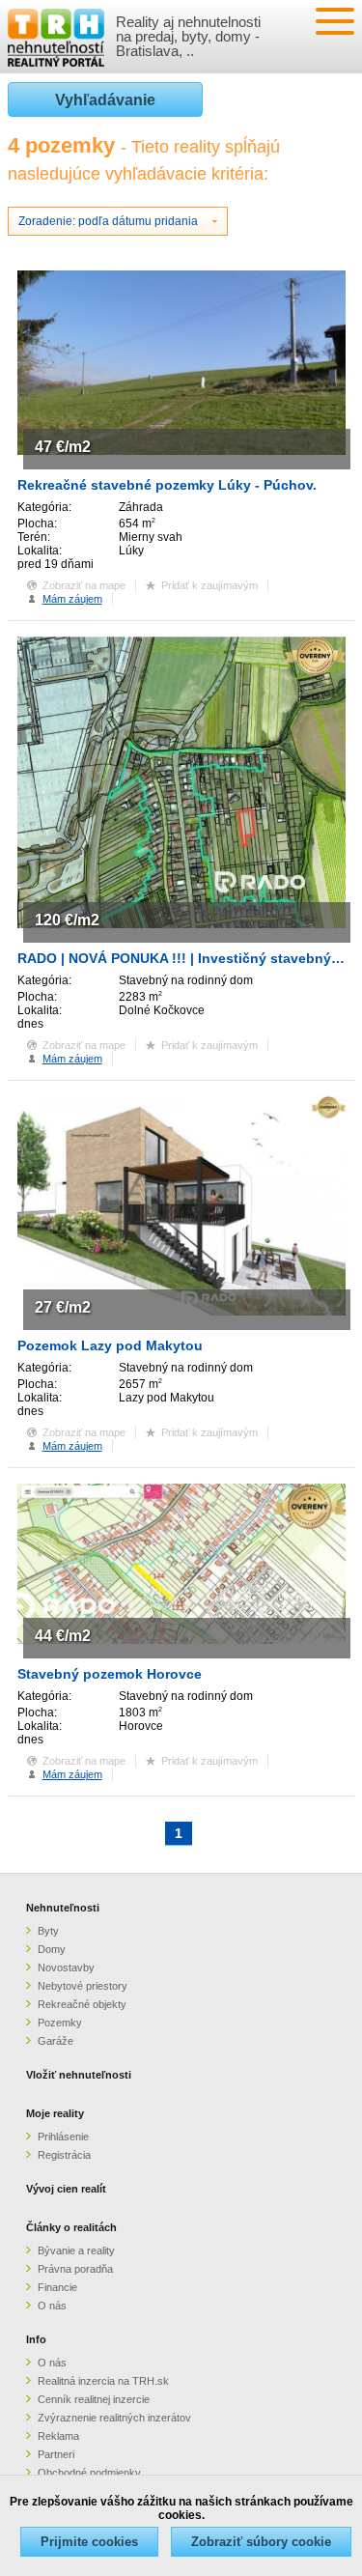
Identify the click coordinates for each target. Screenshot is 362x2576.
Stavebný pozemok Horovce (110, 1674)
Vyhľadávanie (105, 100)
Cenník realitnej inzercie (94, 2399)
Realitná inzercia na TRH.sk (103, 2381)
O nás (52, 2306)
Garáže (56, 2041)
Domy (52, 1949)
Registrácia (64, 2155)
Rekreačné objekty (82, 2004)
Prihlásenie (63, 2137)
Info (36, 2339)
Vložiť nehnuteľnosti (79, 2075)
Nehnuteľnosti (63, 1908)
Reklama (58, 2436)
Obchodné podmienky (89, 2473)
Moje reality (55, 2113)
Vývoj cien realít (66, 2189)
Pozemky (60, 2023)
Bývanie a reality (76, 2250)
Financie (57, 2287)
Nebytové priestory (83, 1986)
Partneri (56, 2454)
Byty (48, 1931)
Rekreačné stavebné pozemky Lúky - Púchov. (167, 485)
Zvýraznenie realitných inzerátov (114, 2418)
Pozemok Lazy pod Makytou (110, 1345)
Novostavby (66, 1967)
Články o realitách (71, 2227)
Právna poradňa (75, 2269)
